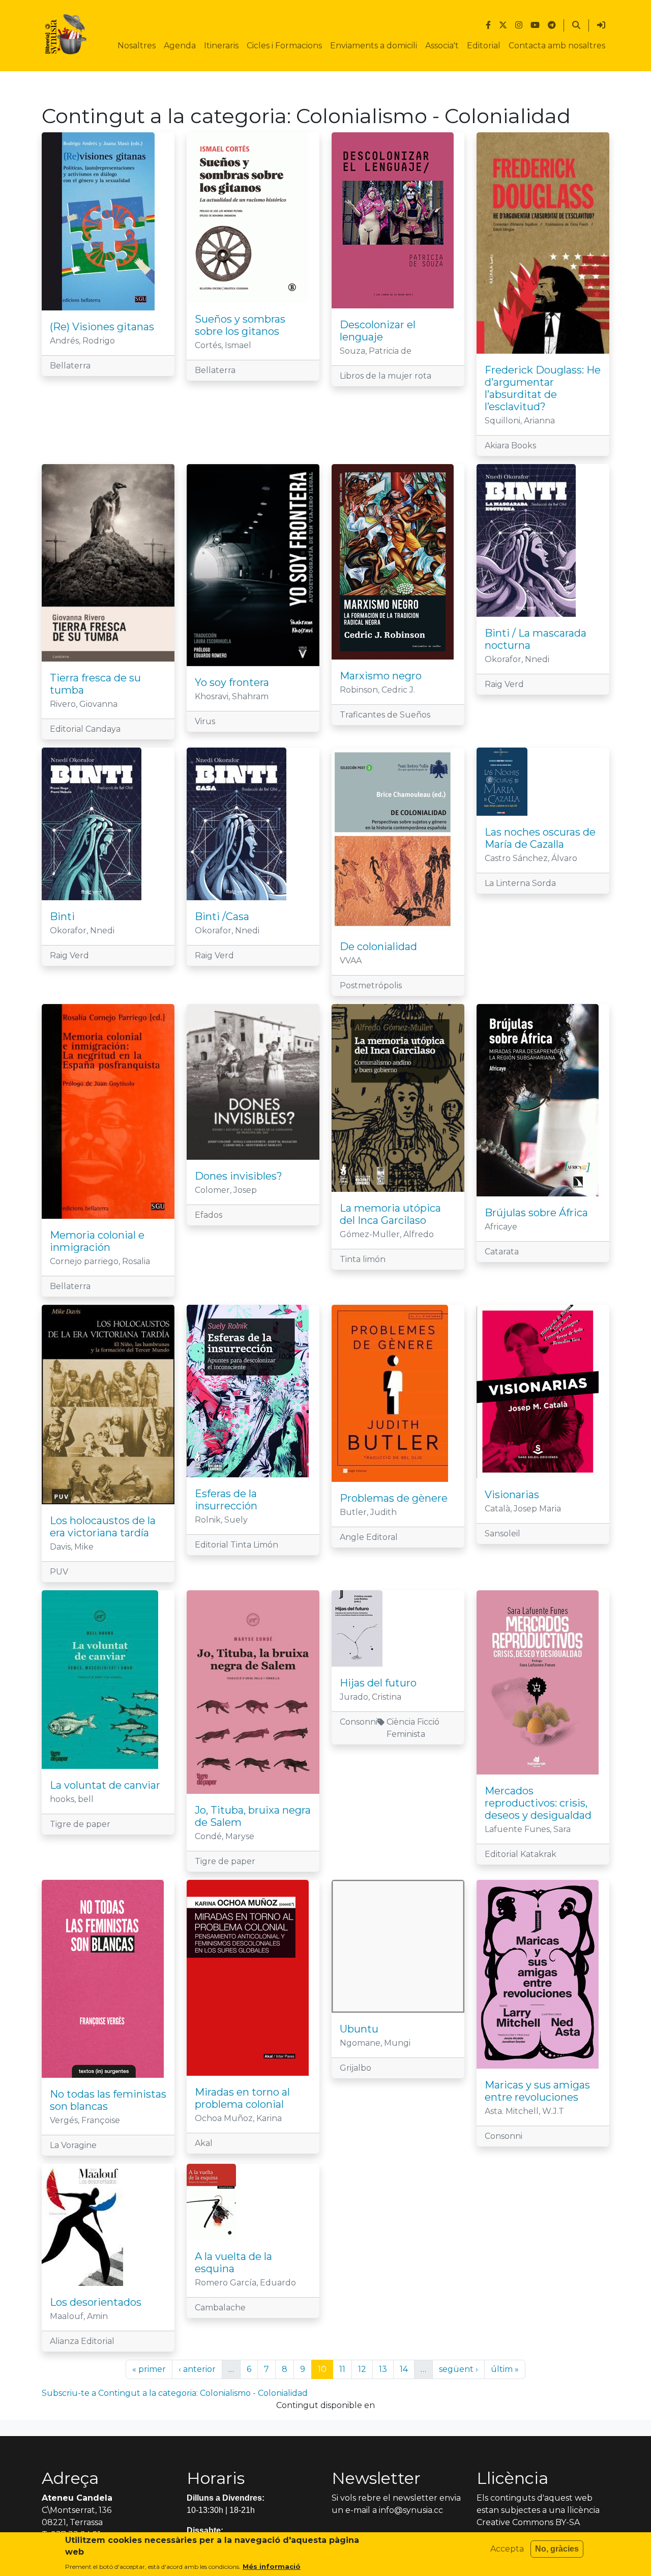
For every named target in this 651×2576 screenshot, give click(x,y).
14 (407, 2369)
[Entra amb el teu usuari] (601, 25)
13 (386, 2369)
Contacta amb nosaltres (557, 46)
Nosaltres (137, 46)
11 (345, 2369)
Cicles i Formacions (284, 46)
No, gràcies (557, 2549)
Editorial (484, 46)
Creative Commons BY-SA (528, 2522)
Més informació (272, 2566)
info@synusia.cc (411, 2510)
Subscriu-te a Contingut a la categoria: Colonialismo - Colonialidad (175, 2393)
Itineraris (221, 46)
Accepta (507, 2549)
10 (325, 2369)
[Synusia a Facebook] (488, 25)
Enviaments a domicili (374, 46)
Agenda (180, 46)
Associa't (442, 46)
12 (365, 2369)
